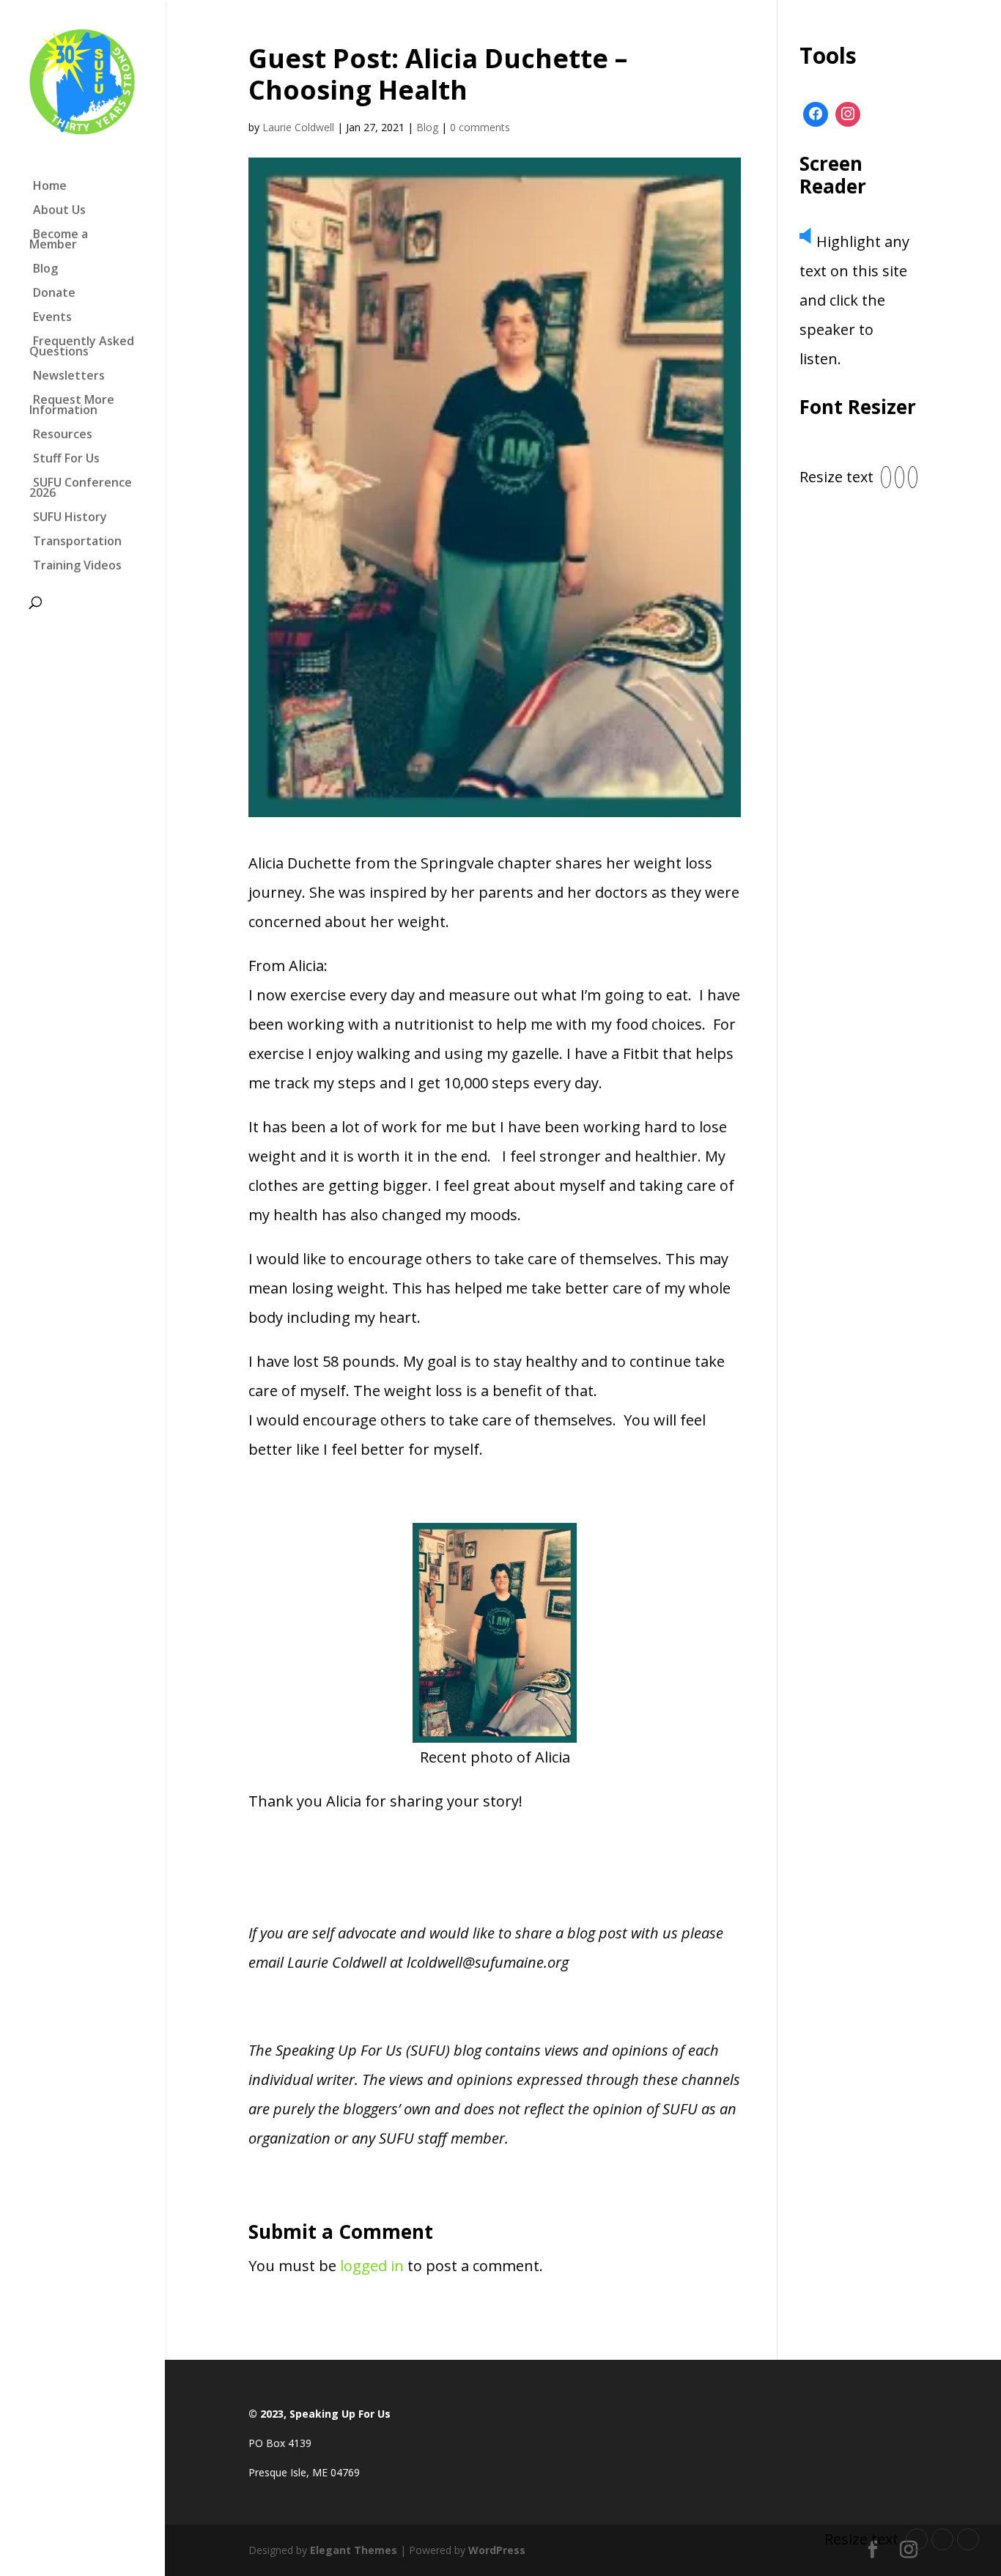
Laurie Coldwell (298, 127)
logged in (372, 2266)
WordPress (497, 2550)
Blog (427, 127)
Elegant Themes (354, 2550)
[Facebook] (816, 114)
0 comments (480, 127)
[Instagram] (848, 114)
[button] (886, 477)
